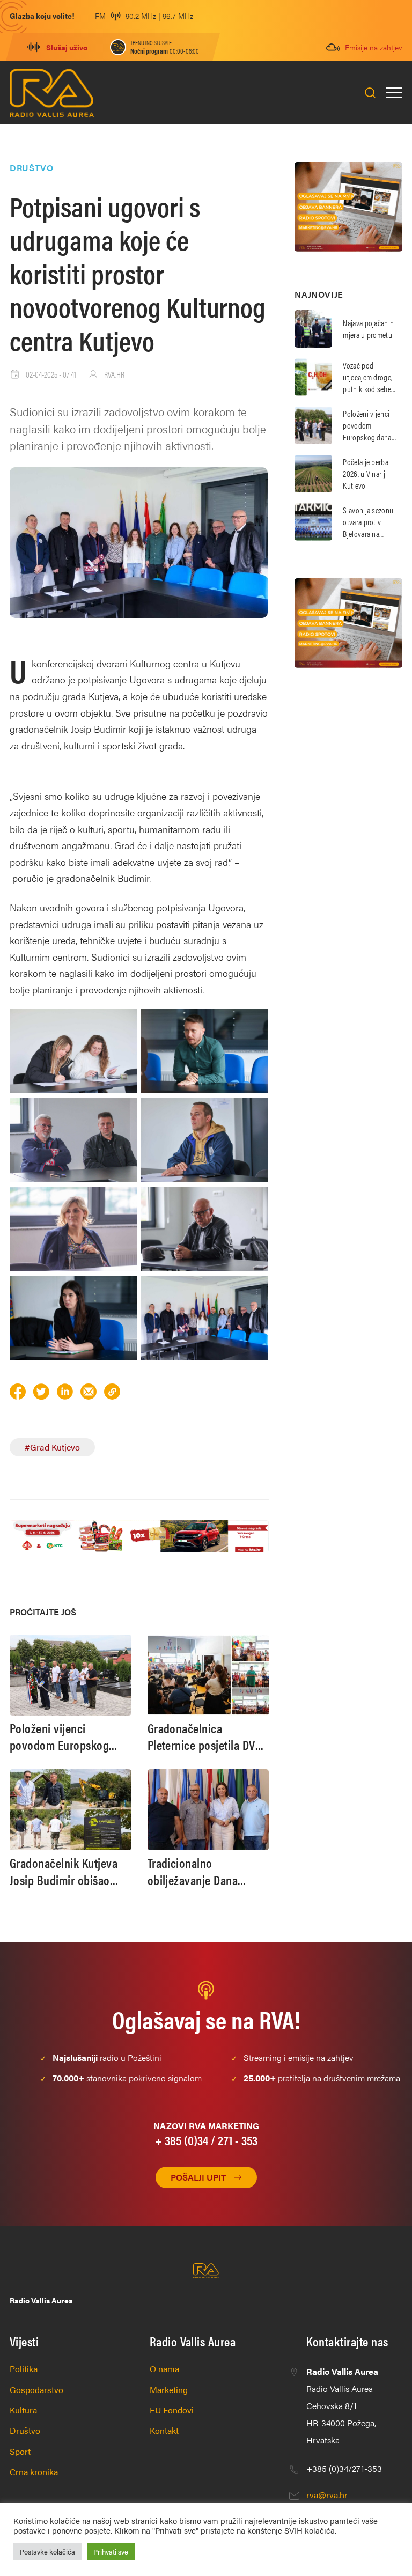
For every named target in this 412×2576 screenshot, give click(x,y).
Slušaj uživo (67, 47)
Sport (20, 2451)
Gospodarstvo (36, 2390)
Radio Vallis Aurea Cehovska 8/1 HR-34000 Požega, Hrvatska (342, 2406)
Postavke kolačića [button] (47, 2552)
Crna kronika (34, 2472)
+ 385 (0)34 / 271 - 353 (206, 2140)
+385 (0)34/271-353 (344, 2468)
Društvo (25, 2430)
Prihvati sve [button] (111, 2552)
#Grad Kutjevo (52, 1447)
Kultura (23, 2410)
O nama (164, 2369)
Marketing (169, 2390)
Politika (24, 2369)
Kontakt (164, 2430)
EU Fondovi (172, 2410)
